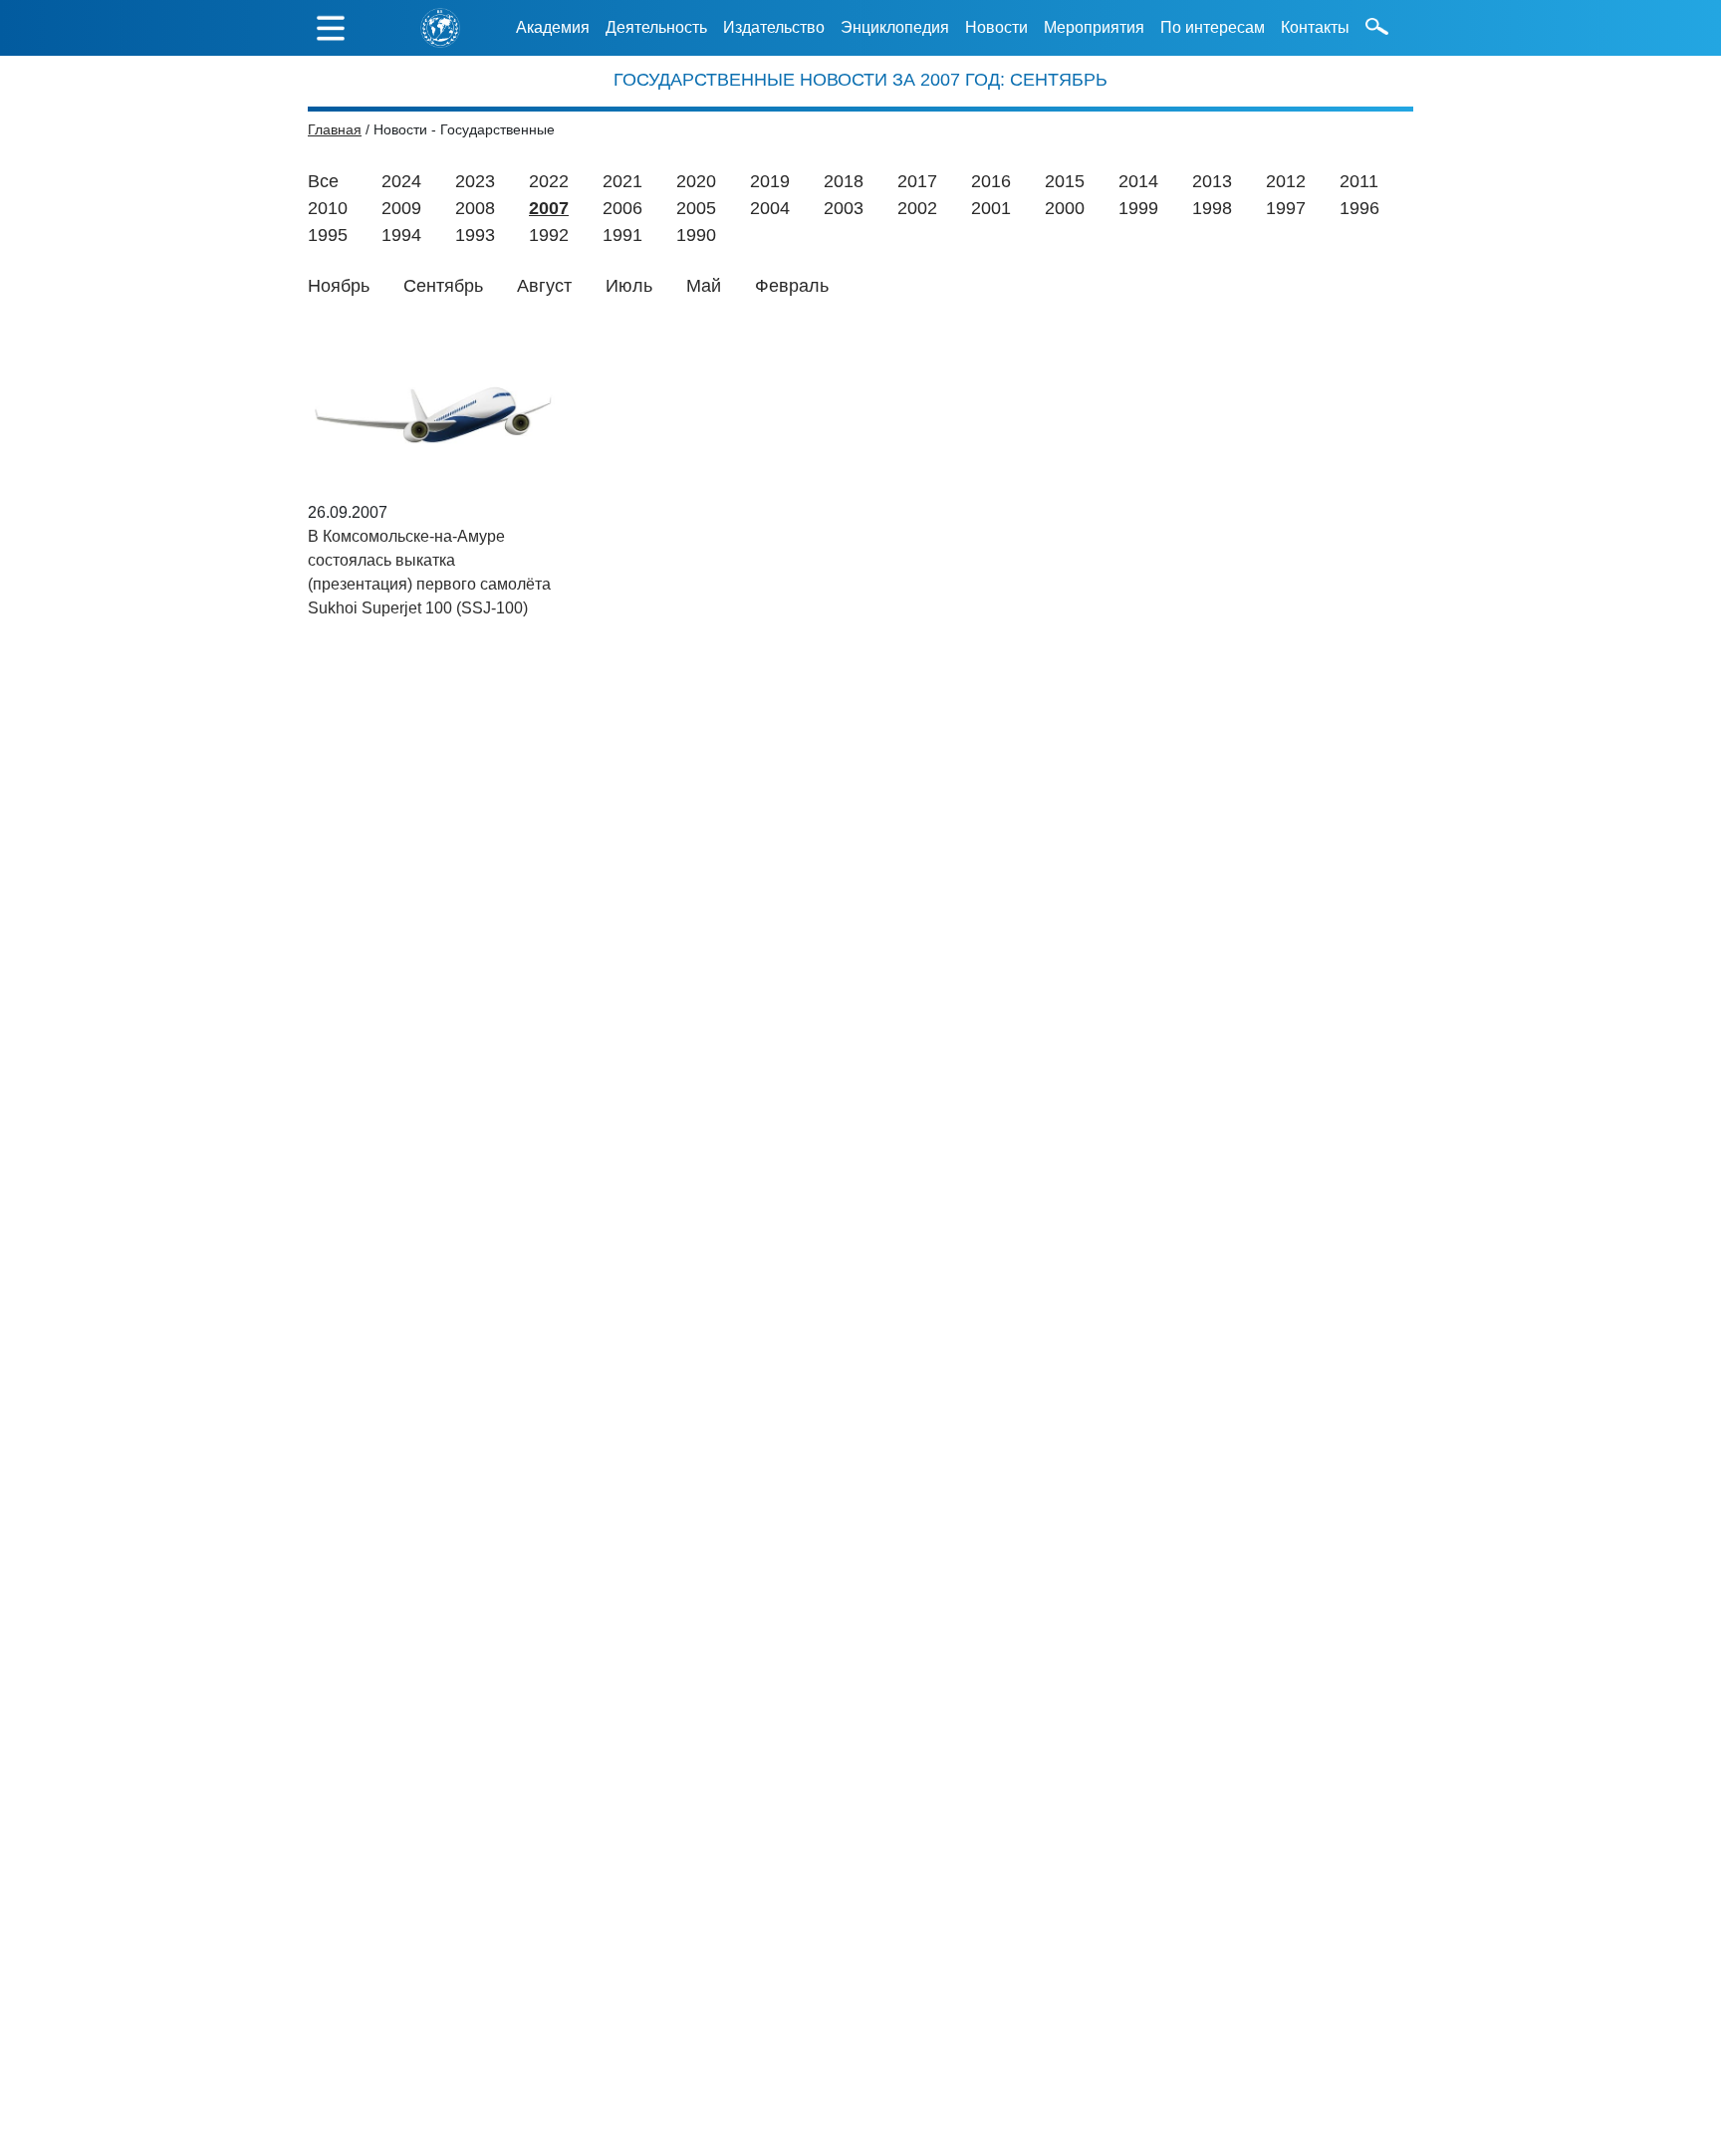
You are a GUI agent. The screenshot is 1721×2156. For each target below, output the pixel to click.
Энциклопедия (895, 27)
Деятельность (656, 27)
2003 (844, 208)
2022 (549, 181)
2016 (991, 181)
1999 (1138, 208)
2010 (328, 208)
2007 (549, 208)
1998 (1212, 208)
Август (544, 286)
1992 (549, 235)
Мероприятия (1094, 27)
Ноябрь (339, 286)
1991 (622, 235)
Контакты (1315, 27)
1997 (1286, 208)
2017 (917, 181)
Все (323, 181)
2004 (770, 208)
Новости (996, 27)
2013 (1212, 181)
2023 (475, 181)
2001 (991, 208)
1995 (328, 235)
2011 (1359, 181)
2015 (1065, 181)
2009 (401, 208)
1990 (696, 235)
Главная (335, 129)
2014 (1138, 181)
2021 (622, 181)
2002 (917, 208)
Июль (629, 286)
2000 (1065, 208)
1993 (475, 235)
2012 (1286, 181)
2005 (696, 208)
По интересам (1213, 27)
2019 (770, 181)
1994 (401, 235)
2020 (696, 181)
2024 (401, 181)
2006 (622, 208)
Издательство (774, 27)
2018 (844, 181)
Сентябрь (443, 286)
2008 (475, 208)
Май (704, 286)
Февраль (792, 286)
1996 (1359, 208)
